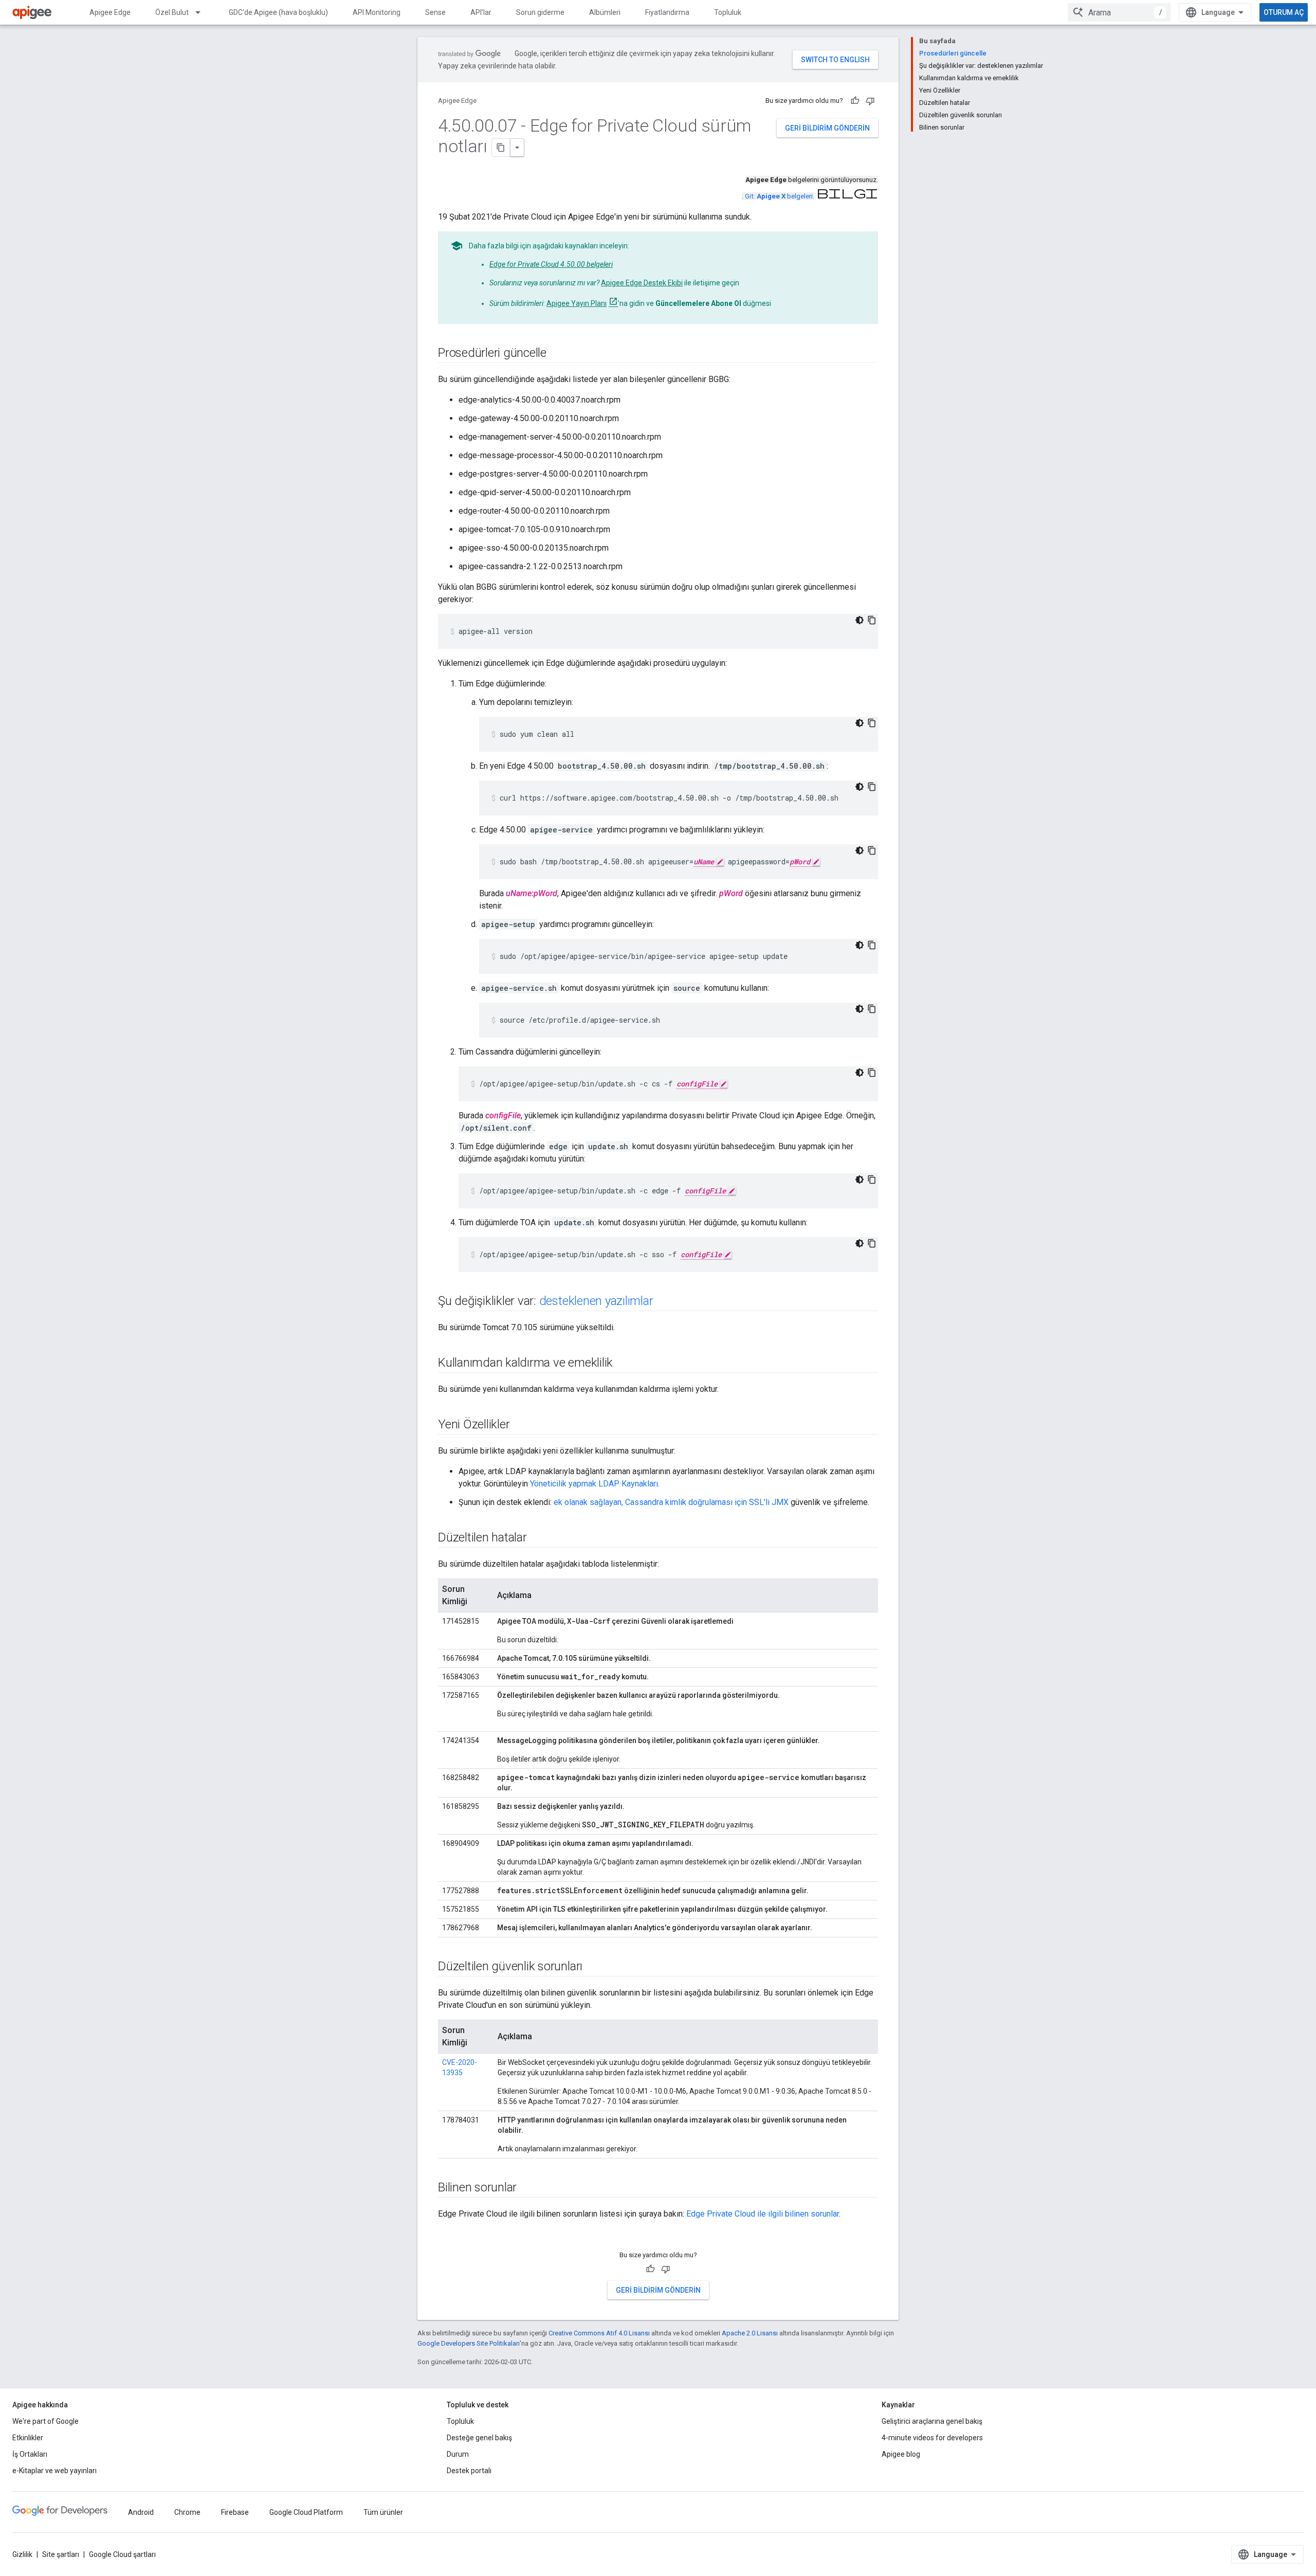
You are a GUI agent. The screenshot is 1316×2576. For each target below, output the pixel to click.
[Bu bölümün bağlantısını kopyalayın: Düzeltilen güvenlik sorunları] (593, 1967)
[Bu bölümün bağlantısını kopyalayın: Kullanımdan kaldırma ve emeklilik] (623, 1364)
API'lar (481, 12)
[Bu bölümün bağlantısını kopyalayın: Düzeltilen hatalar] (537, 1538)
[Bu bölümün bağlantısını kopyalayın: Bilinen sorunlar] (527, 2188)
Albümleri (605, 12)
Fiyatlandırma (667, 12)
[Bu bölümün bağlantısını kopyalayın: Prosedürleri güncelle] (557, 354)
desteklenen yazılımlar (596, 1301)
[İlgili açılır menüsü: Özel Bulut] (203, 12)
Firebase (235, 2512)
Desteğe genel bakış (479, 2438)
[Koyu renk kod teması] (860, 620)
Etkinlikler (28, 2438)
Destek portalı (469, 2471)
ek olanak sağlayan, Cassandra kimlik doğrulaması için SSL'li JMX (671, 1502)
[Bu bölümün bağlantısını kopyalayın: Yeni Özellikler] (520, 1425)
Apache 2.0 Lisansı (750, 2333)
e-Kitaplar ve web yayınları (54, 2471)
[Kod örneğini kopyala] (872, 620)
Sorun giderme (540, 12)
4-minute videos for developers (932, 2438)
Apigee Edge (110, 12)
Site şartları (61, 2554)
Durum (458, 2454)
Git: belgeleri (779, 196)
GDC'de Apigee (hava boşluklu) (278, 12)
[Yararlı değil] (870, 101)
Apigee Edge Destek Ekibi (642, 283)
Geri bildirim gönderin (827, 128)
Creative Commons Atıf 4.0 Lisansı (599, 2333)
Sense (435, 12)
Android (141, 2512)
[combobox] (1119, 12)
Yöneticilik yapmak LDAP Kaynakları (594, 1484)
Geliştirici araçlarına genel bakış (932, 2421)
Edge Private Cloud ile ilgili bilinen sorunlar (763, 2214)
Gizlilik (22, 2554)
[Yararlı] (855, 101)
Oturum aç (1284, 12)
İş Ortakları (30, 2454)
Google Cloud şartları (122, 2554)
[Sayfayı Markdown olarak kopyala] (501, 148)
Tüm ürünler (383, 2512)
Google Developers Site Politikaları (469, 2343)
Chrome (187, 2512)
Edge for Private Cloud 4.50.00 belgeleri (551, 264)
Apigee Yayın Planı (577, 303)
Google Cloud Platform (306, 2512)
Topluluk (728, 12)
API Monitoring (377, 12)
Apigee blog (901, 2454)
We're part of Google (45, 2421)
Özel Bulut (172, 12)
